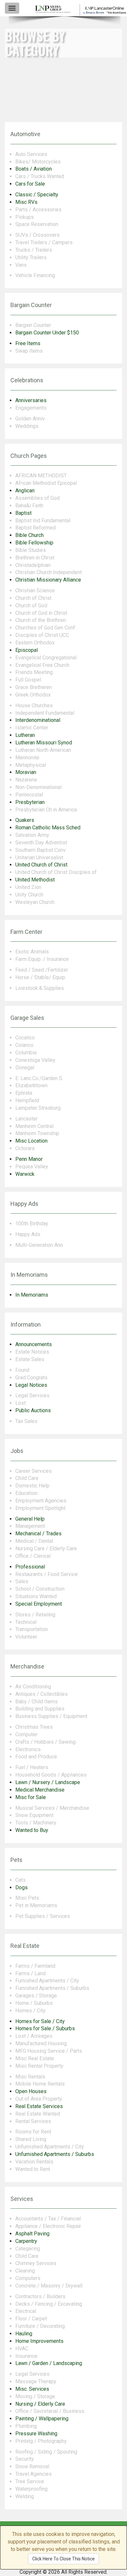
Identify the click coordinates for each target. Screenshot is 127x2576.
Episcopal (27, 650)
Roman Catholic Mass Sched (48, 828)
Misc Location (31, 1141)
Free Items (28, 343)
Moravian (26, 772)
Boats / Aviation (34, 169)
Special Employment (39, 1604)
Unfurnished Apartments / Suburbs (55, 2154)
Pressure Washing (36, 2434)
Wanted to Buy (32, 1830)
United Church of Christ (41, 865)
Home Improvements (39, 2341)
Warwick (25, 1174)
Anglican (25, 491)
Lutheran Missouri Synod (44, 743)
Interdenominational (38, 720)
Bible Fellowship (34, 543)
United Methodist (35, 880)
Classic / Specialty (37, 195)
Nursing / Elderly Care (40, 2404)
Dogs (21, 1887)
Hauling (24, 2334)
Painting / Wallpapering (42, 2419)
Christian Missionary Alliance (48, 580)
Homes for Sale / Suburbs (45, 2028)
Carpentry (26, 2241)
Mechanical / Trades (38, 1534)
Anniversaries (31, 400)
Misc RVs (26, 202)
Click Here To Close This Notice (63, 2559)
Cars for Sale (30, 184)
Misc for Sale (31, 1797)
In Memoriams (32, 1295)
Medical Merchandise (40, 1790)
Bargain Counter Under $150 (47, 333)
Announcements (34, 1344)
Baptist (23, 513)
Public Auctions (33, 1410)
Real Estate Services (39, 2106)
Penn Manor (29, 1159)
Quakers (25, 820)
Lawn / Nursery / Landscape (48, 1782)
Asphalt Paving (32, 2234)
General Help (30, 1519)
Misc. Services (32, 2389)
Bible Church (29, 535)
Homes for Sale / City (40, 2021)
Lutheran (25, 735)
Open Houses (31, 2091)
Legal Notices (31, 1385)
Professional (30, 1567)
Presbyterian (30, 802)
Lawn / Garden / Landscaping (49, 2363)
